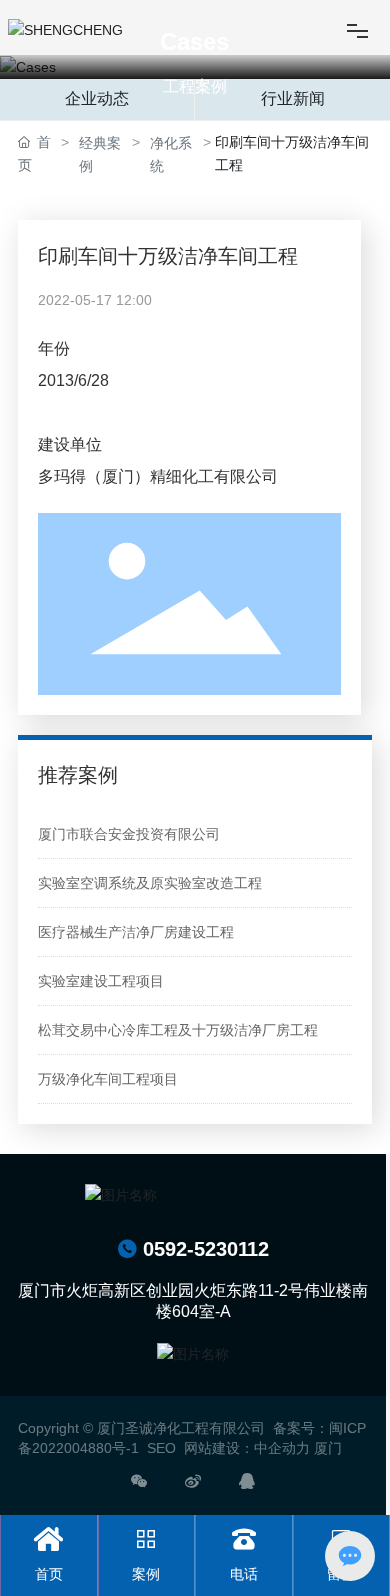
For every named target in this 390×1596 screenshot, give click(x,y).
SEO (161, 1448)
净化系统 (171, 154)
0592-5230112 (193, 1249)
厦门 (328, 1448)
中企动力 (282, 1448)
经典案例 (100, 154)
